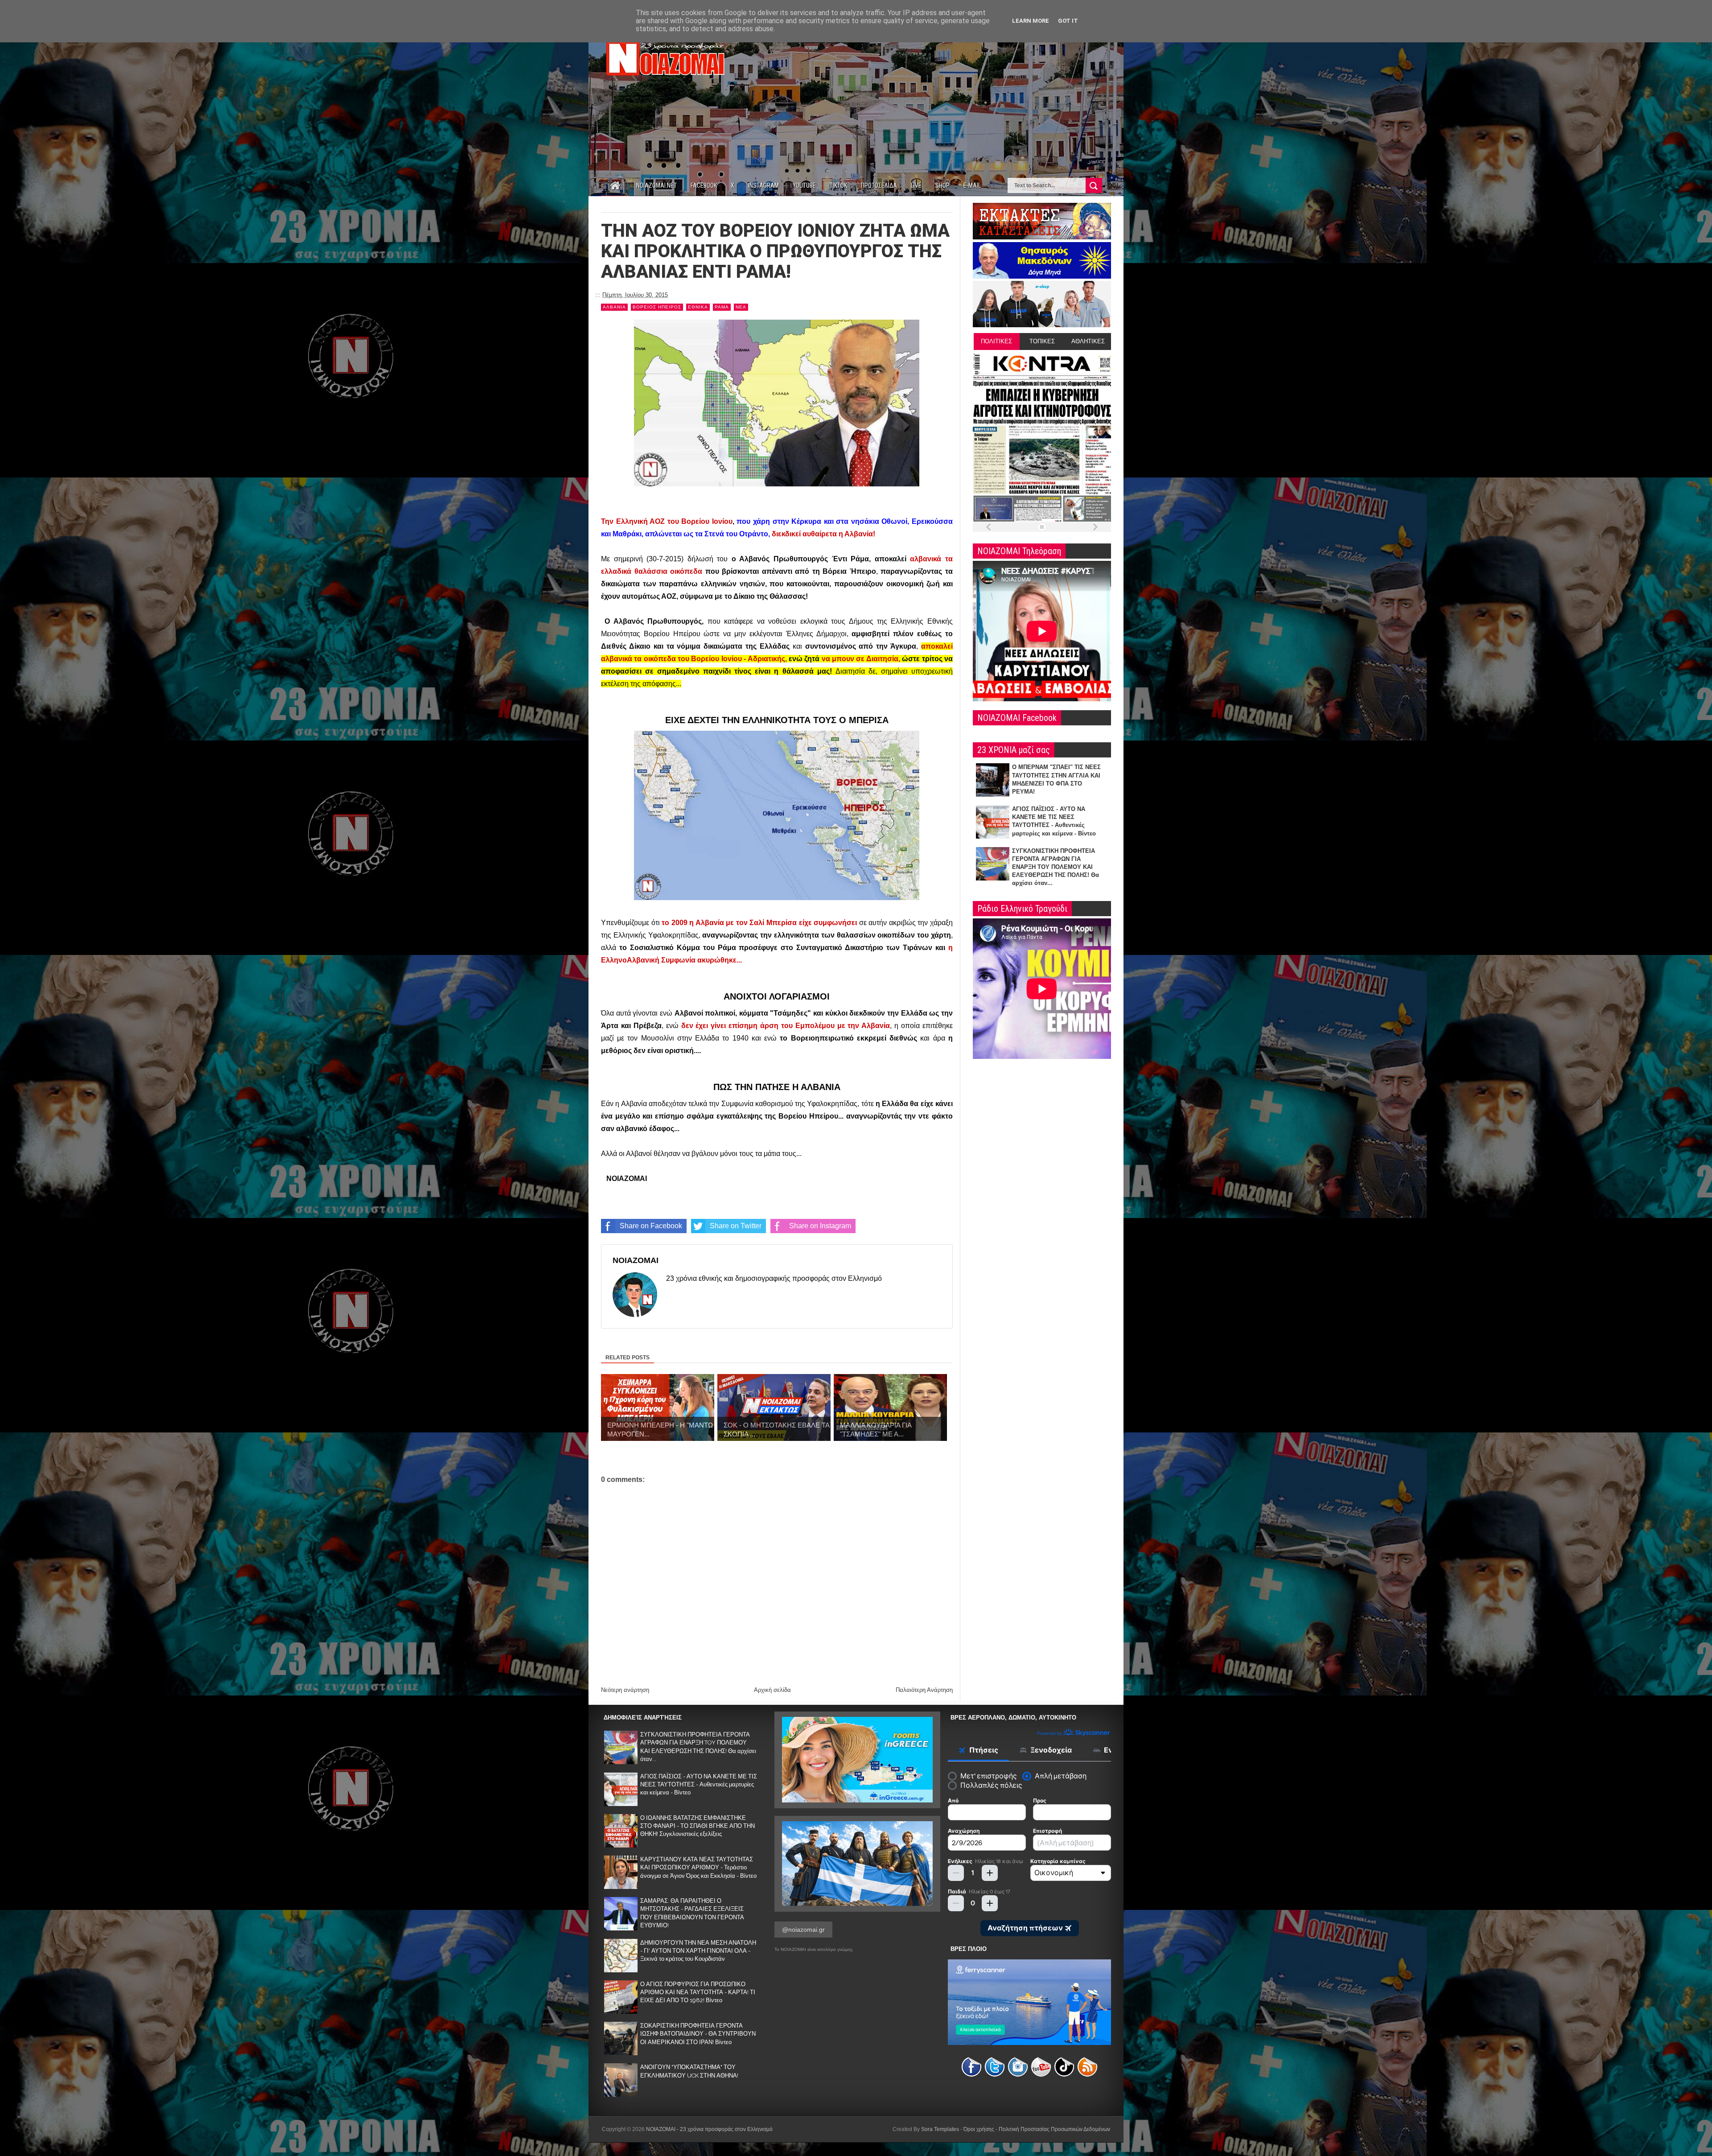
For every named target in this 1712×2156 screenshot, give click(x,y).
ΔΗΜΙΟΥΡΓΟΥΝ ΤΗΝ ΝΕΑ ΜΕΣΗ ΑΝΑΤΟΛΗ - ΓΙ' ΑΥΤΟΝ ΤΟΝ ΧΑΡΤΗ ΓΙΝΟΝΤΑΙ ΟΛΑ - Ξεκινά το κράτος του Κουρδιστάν (698, 1951)
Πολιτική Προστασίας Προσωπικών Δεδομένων (1054, 2129)
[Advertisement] (949, 97)
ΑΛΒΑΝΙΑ (614, 307)
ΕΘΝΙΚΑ (698, 307)
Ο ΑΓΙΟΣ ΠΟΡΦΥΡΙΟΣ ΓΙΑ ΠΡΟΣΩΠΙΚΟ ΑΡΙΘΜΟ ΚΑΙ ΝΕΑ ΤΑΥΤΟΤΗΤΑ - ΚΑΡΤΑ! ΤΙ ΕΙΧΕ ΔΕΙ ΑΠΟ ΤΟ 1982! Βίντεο (698, 1992)
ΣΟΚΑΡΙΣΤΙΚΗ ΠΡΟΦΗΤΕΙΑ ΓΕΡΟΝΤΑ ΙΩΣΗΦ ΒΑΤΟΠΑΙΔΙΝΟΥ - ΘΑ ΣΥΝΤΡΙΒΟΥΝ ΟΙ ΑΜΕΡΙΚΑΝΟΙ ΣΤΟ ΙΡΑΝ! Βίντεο (698, 2034)
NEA (741, 307)
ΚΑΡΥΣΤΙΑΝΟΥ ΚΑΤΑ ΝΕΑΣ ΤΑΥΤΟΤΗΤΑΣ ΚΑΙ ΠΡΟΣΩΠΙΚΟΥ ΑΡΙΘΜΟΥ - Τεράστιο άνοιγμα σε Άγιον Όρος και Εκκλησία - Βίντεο (698, 1867)
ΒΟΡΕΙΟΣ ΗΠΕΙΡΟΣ (657, 307)
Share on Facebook (651, 1226)
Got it (1068, 21)
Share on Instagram (820, 1226)
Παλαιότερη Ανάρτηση (924, 1690)
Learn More (1031, 21)
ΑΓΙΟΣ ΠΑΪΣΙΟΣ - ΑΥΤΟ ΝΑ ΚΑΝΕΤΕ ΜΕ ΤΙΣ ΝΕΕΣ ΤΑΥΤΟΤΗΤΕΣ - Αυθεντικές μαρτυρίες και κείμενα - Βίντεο (699, 1784)
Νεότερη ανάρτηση (625, 1690)
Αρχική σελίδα (772, 1690)
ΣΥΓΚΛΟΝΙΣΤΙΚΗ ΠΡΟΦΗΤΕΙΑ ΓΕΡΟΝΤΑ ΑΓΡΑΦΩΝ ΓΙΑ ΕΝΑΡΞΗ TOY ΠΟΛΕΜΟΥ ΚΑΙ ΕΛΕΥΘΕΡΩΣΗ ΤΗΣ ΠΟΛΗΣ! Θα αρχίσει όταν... (1056, 867)
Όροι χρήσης (979, 2129)
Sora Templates (940, 2129)
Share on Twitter (736, 1226)
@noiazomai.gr (803, 1930)
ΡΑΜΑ (722, 307)
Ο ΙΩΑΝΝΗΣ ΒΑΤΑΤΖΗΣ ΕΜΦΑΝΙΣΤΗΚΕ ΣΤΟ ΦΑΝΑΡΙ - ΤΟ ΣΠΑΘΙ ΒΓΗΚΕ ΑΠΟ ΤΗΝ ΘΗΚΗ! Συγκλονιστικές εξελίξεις (698, 1826)
